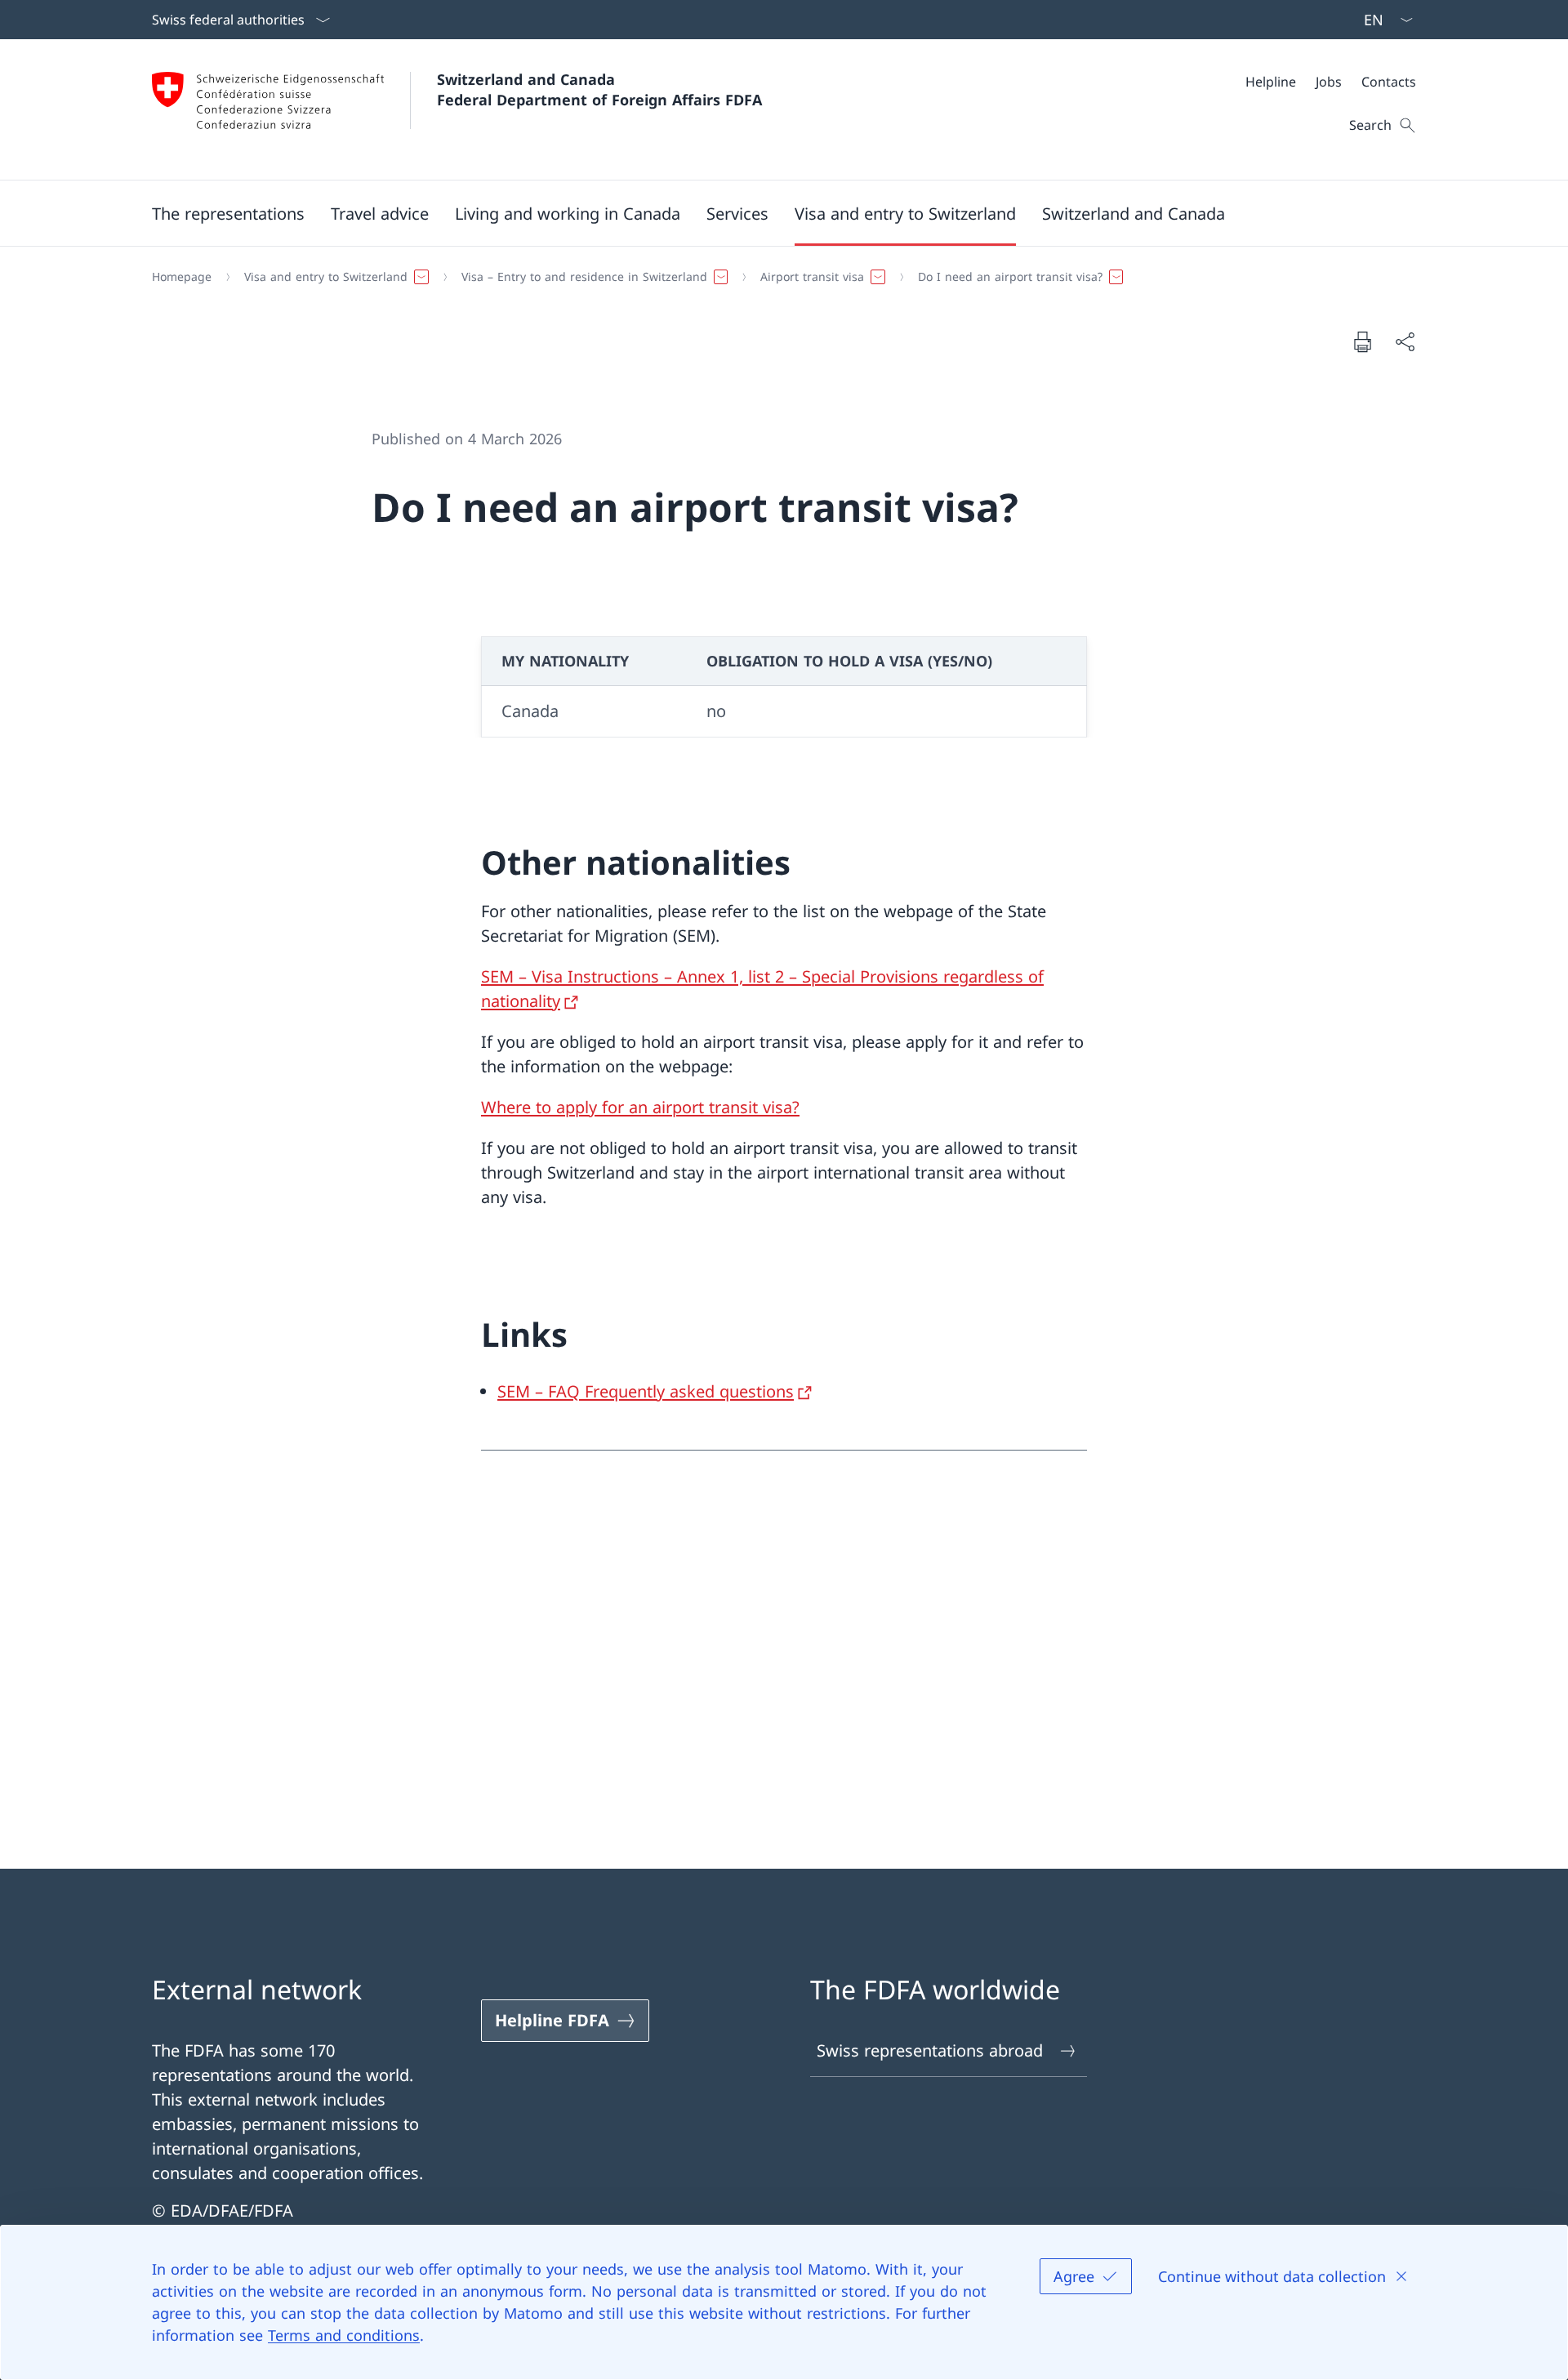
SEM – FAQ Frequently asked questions (646, 1391)
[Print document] (1362, 341)
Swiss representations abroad (930, 2050)
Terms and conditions (344, 2335)
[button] (228, 213)
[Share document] (1405, 341)
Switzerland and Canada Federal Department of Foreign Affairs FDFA (599, 89)
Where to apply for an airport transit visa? (640, 1107)
